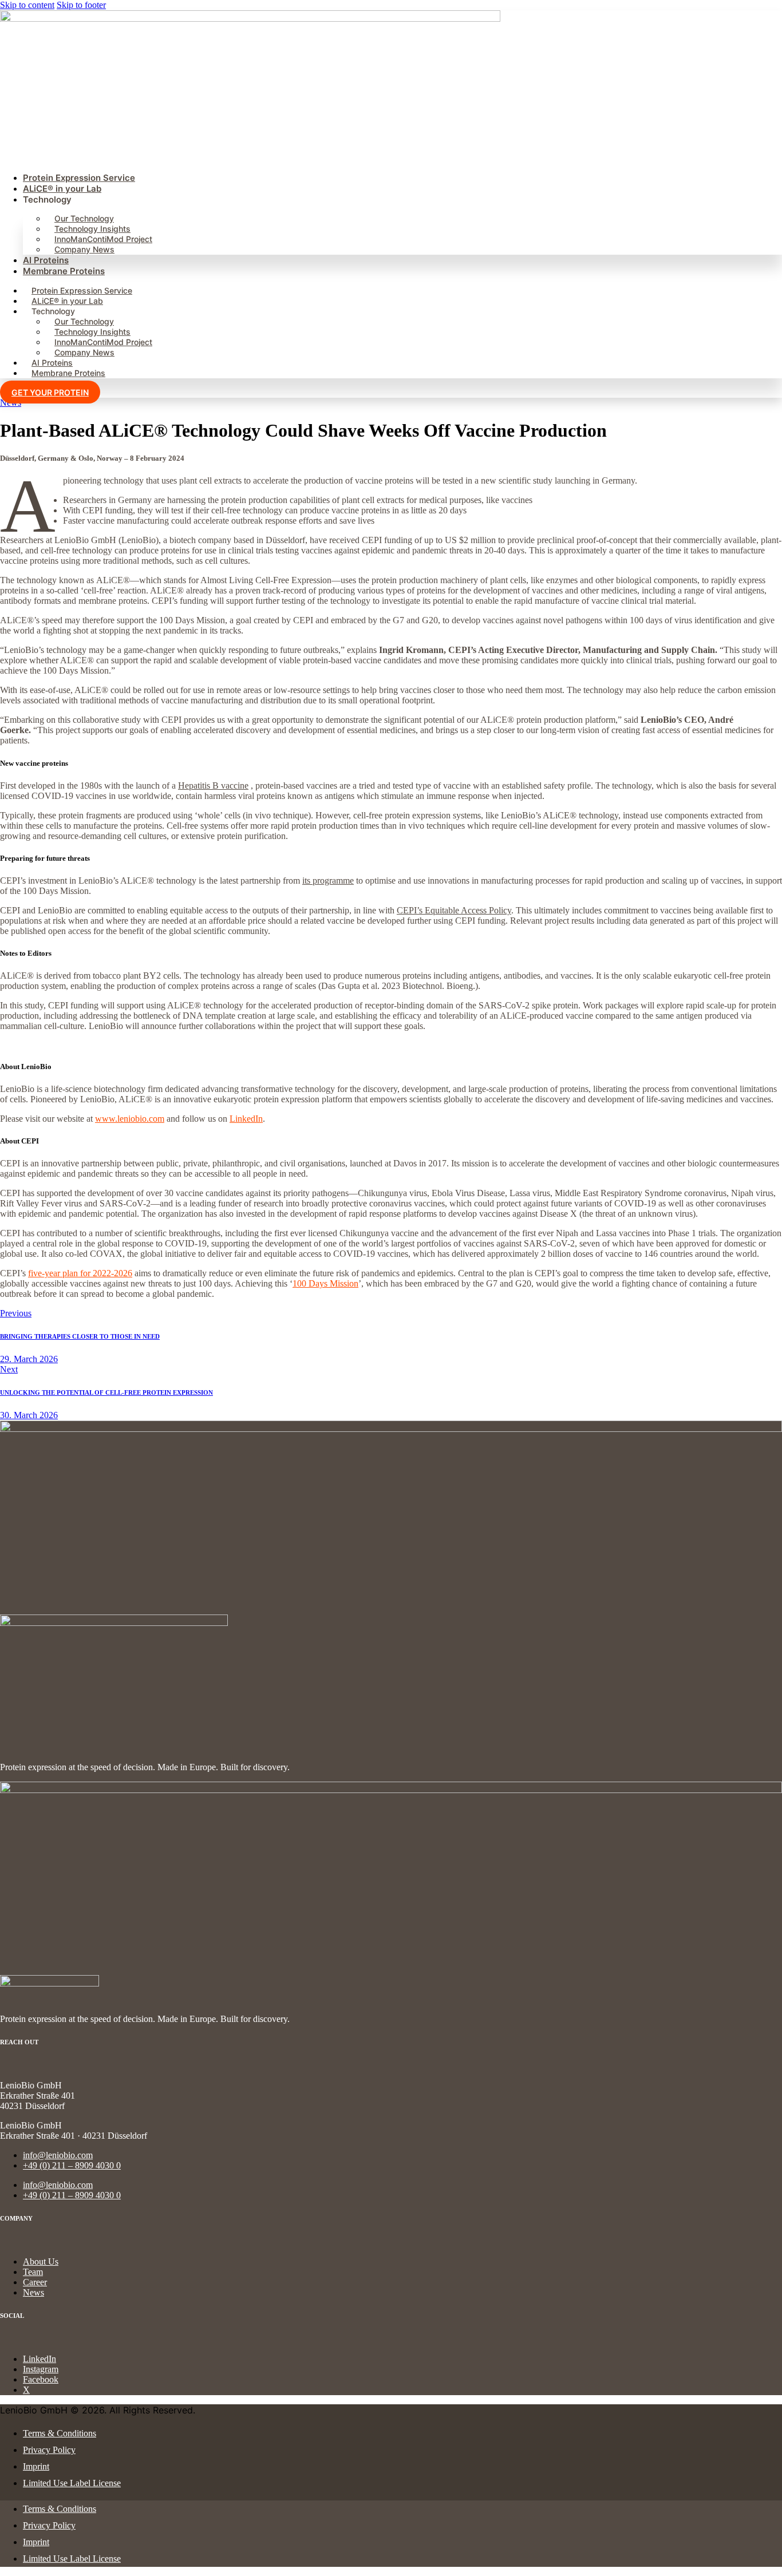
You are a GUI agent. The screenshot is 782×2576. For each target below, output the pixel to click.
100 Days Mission (325, 1283)
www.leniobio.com (130, 1119)
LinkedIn (246, 1119)
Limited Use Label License (72, 2483)
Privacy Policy (49, 2450)
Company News (84, 249)
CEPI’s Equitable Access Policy (454, 910)
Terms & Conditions (60, 2433)
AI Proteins (46, 260)
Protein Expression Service (79, 178)
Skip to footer (81, 5)
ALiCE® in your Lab (62, 189)
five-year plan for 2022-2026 (80, 1273)
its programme (328, 881)
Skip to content (27, 5)
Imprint (36, 2466)
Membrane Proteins (64, 271)
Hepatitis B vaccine (213, 786)
